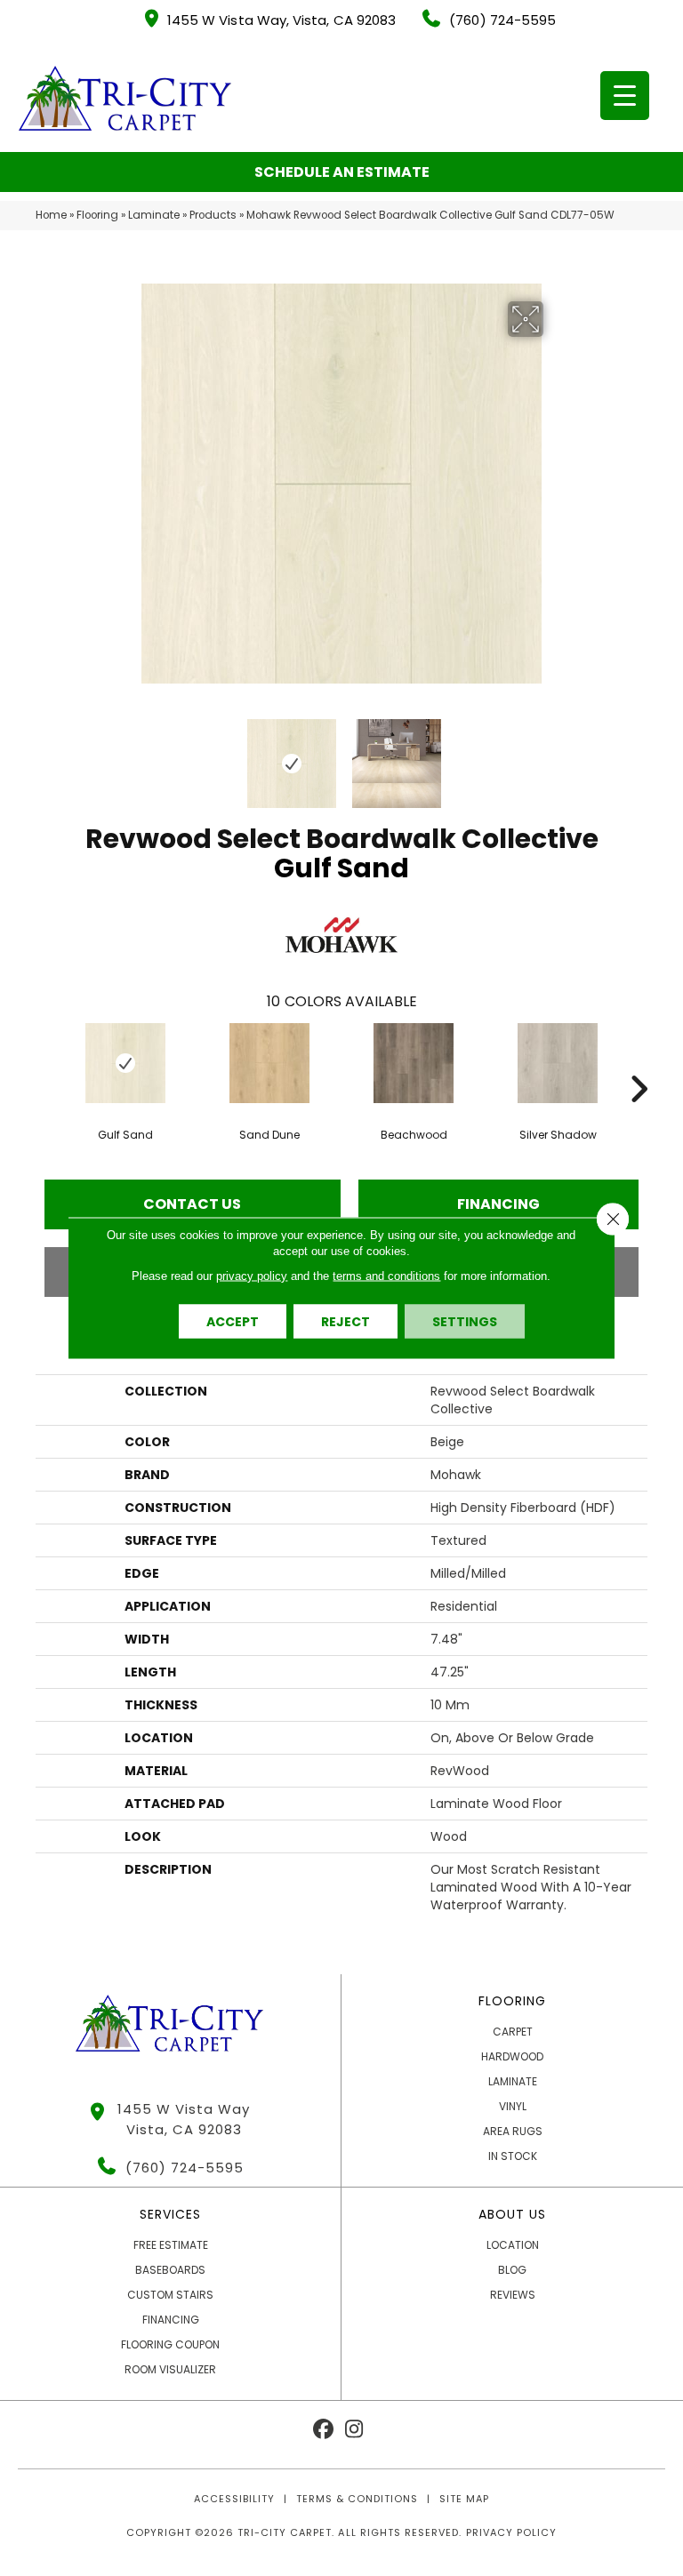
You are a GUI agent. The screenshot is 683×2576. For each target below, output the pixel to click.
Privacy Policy (511, 2532)
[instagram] (354, 2430)
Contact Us (192, 1204)
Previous (128, 755)
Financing (498, 1204)
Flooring (97, 215)
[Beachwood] (414, 1063)
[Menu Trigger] (625, 96)
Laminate (154, 215)
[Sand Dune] (269, 1063)
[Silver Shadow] (558, 1063)
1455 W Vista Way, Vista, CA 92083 (281, 20)
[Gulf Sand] (125, 1063)
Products (213, 215)
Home (51, 215)
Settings (465, 1322)
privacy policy (252, 1276)
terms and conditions (386, 1276)
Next (555, 755)
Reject (346, 1322)
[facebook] (323, 2430)
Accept (233, 1322)
